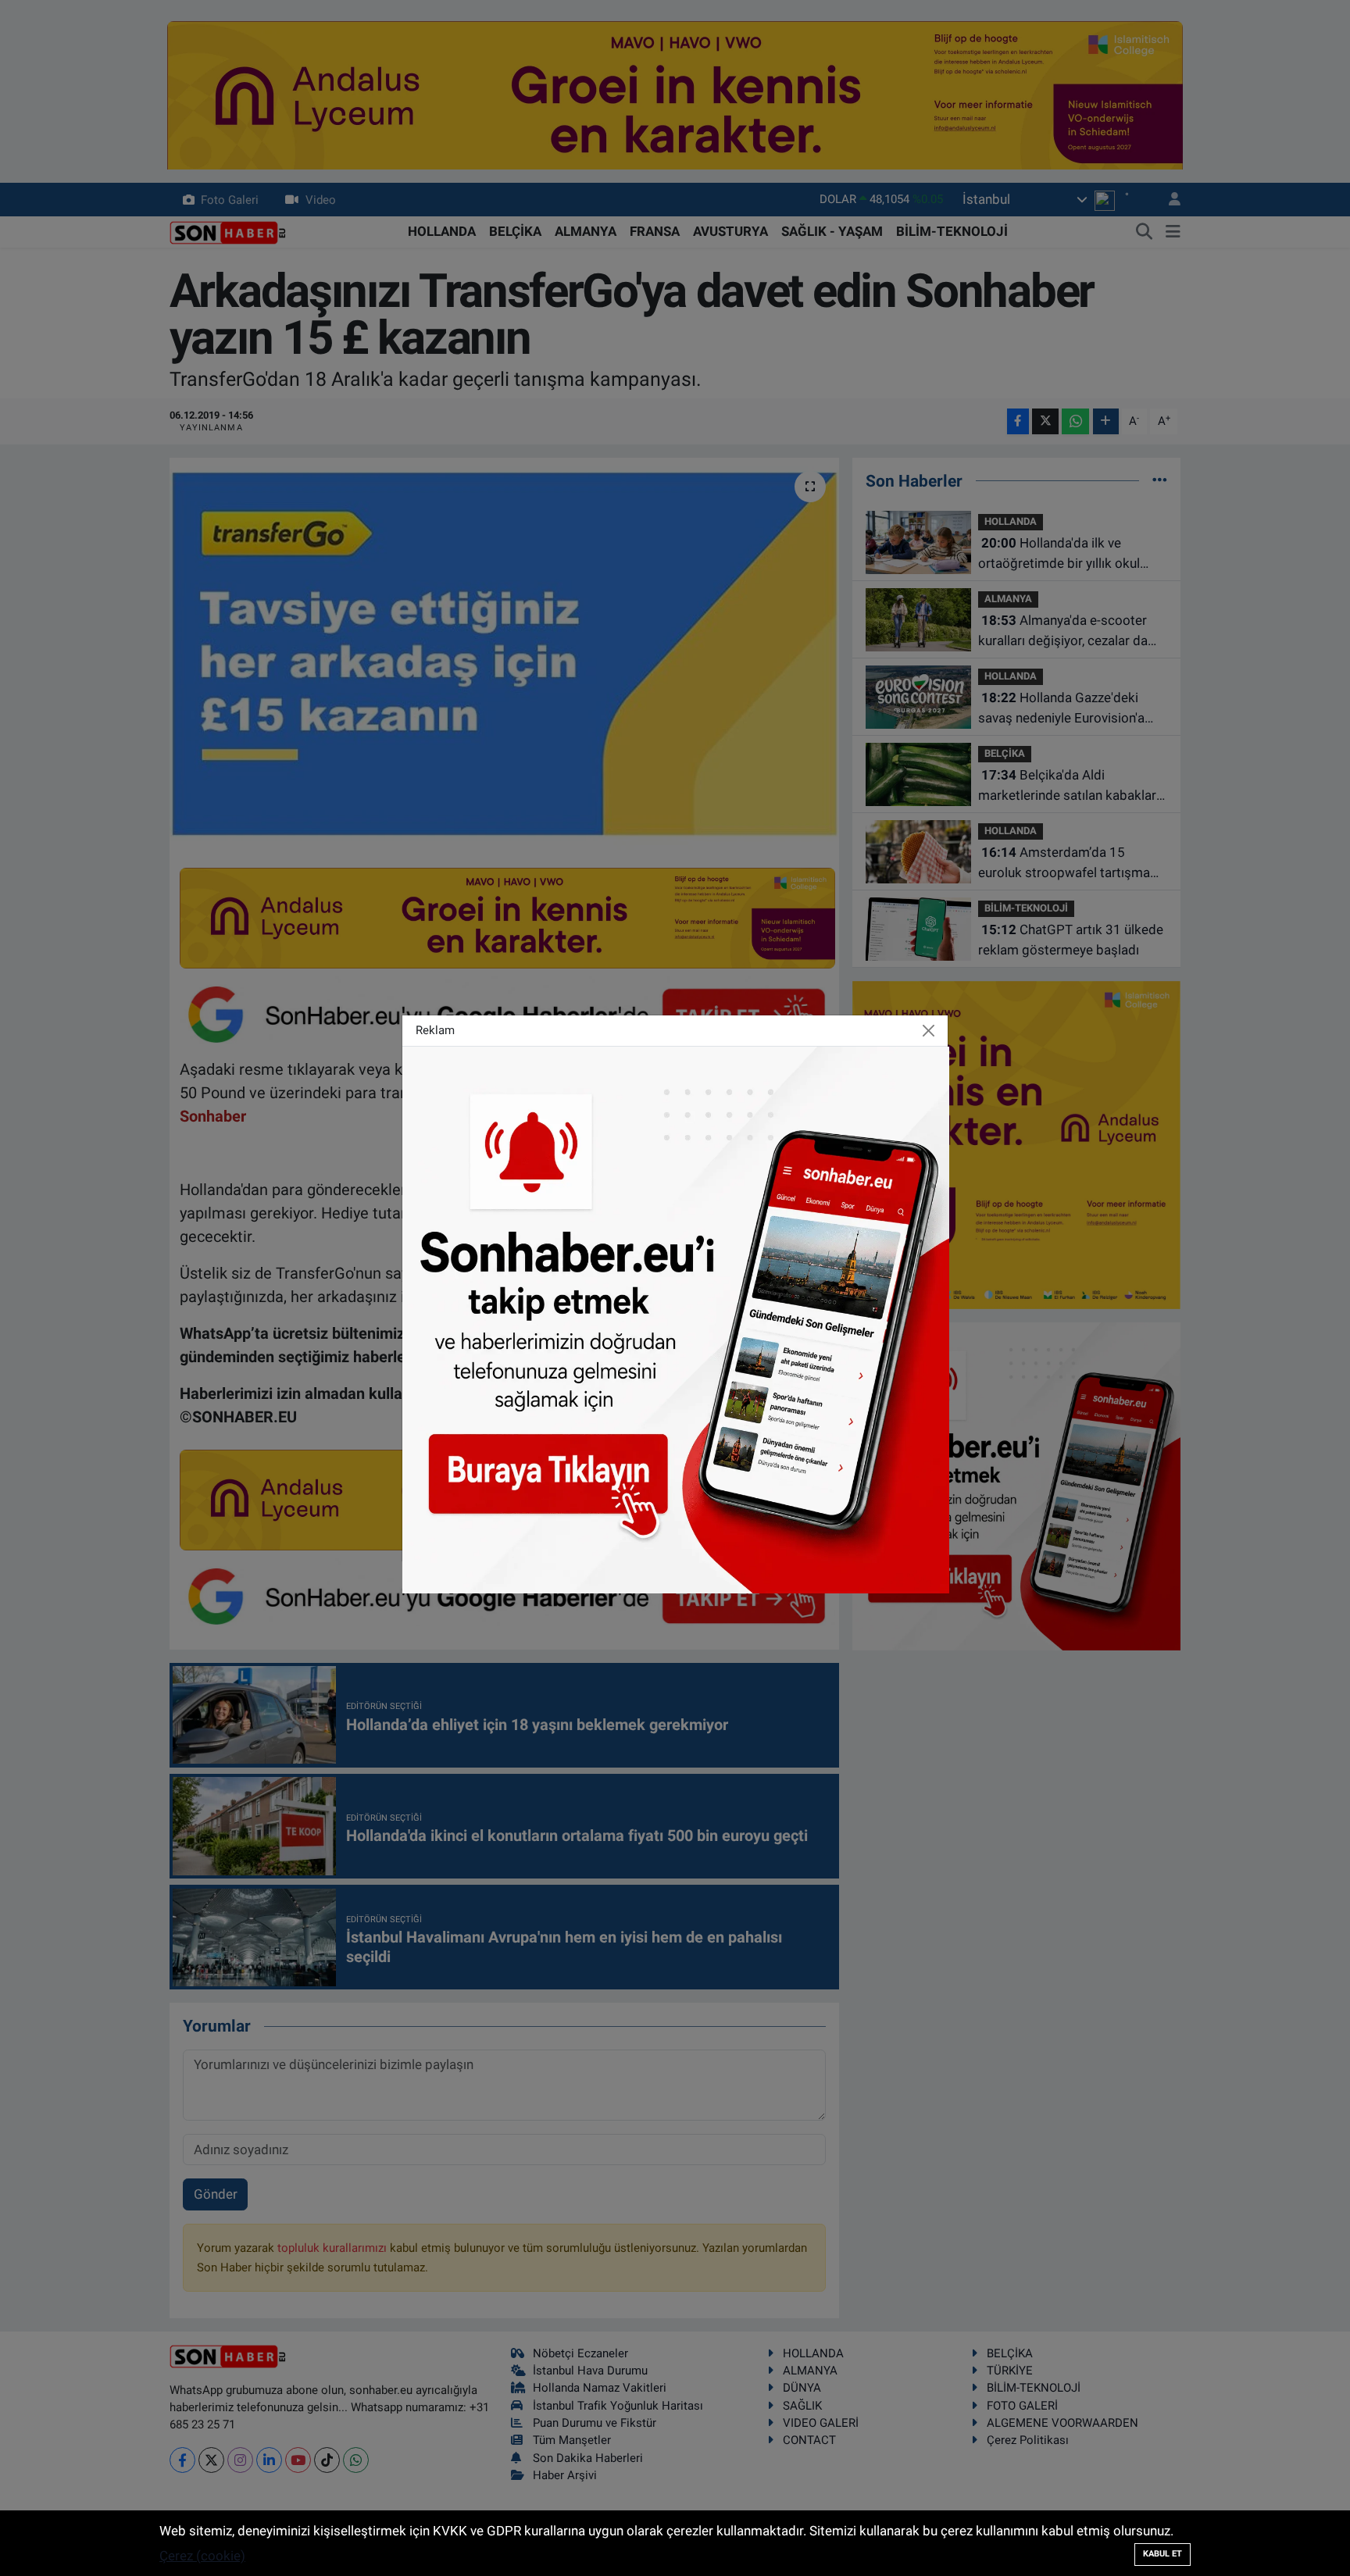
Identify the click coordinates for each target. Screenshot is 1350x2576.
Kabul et (1162, 2554)
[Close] (929, 1031)
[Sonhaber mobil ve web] (676, 1318)
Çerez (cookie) (202, 2556)
